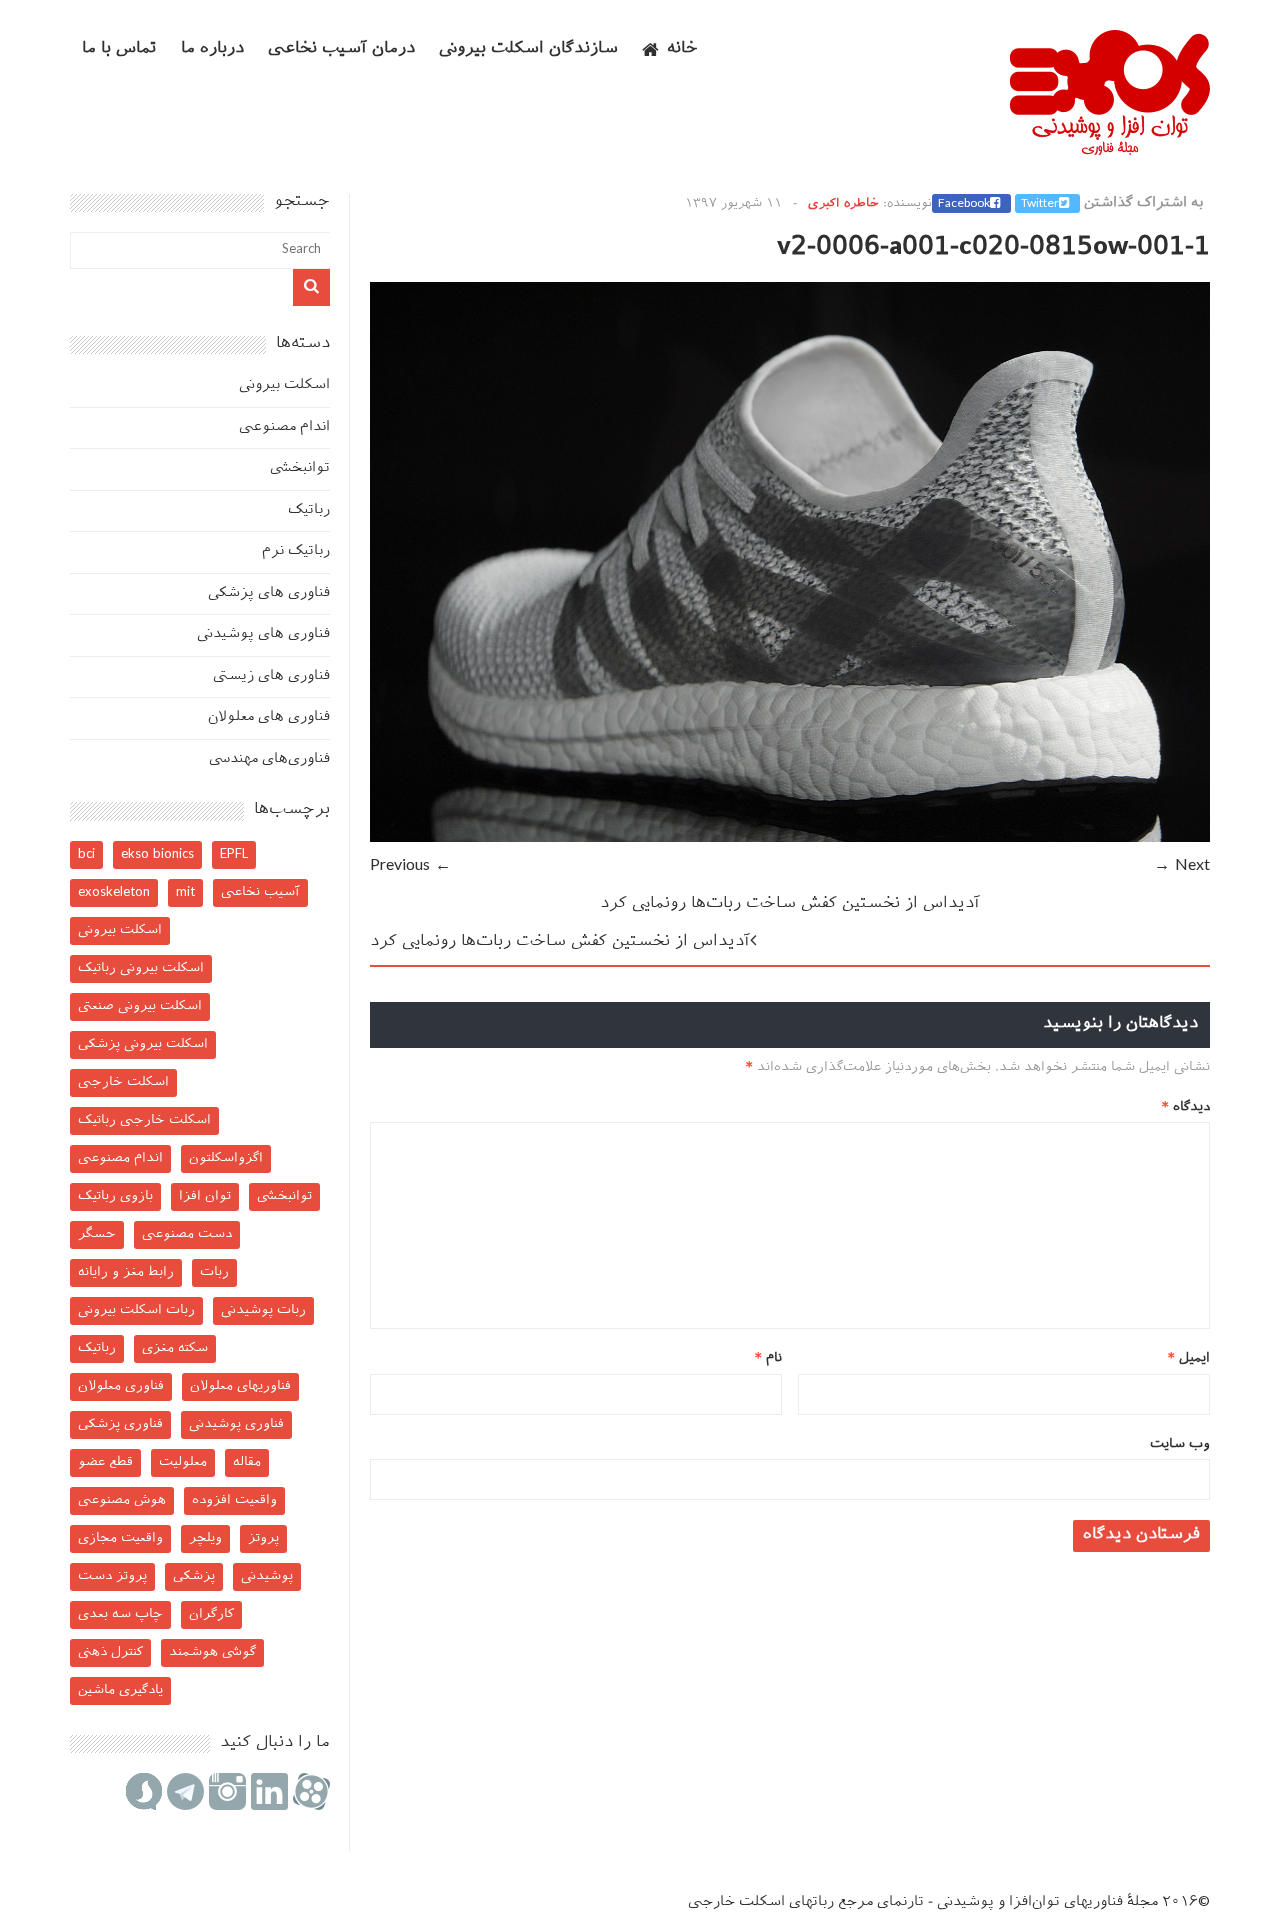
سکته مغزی (175, 1348)
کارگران (211, 1614)
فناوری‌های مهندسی (269, 759)
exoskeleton (114, 892)
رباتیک (309, 510)
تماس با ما (119, 49)
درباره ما (212, 49)
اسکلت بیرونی (284, 385)
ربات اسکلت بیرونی (136, 1310)
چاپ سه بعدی (120, 1614)
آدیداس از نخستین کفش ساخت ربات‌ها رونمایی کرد (790, 904)
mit (185, 892)
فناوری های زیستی (271, 676)
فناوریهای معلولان (240, 1386)
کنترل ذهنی (110, 1652)
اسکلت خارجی (123, 1082)
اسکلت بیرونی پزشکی (143, 1044)
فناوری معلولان (121, 1386)
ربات (214, 1272)
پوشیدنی (267, 1576)
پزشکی (194, 1576)
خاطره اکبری (843, 204)
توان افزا (205, 1196)
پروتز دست (112, 1576)
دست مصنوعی (187, 1234)
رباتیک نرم (296, 551)
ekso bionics (157, 854)
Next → (1182, 866)
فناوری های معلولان (269, 717)
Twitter (1040, 204)
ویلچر (205, 1538)
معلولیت (183, 1462)
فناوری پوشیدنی (236, 1424)
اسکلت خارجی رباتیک (144, 1120)
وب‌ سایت (1180, 1444)
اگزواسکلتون (226, 1158)
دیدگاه (1186, 1107)
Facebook (964, 204)
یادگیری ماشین (120, 1690)
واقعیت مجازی (120, 1538)
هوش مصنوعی (122, 1500)
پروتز (263, 1538)
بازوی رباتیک (115, 1196)
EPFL (234, 854)
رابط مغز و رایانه (126, 1272)
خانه (682, 49)
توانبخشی (300, 468)
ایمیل (1189, 1358)
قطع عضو (105, 1462)
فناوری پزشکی (120, 1424)
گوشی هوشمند (212, 1652)
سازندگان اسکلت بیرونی (528, 49)
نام (768, 1358)
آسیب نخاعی (260, 892)
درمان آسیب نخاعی (341, 49)
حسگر (97, 1234)
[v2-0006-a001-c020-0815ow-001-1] (790, 838)
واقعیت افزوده (234, 1500)
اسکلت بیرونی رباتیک (141, 968)
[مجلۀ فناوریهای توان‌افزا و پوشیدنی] (1110, 149)
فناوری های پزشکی (269, 593)
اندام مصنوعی (284, 427)
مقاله (247, 1462)
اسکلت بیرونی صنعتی (140, 1006)
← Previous (410, 866)
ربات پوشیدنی (263, 1310)
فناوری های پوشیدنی (263, 634)
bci (86, 854)
